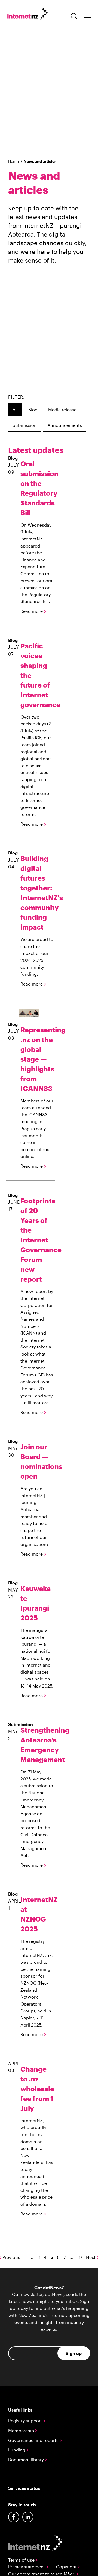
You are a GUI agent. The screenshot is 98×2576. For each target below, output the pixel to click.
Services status (24, 2488)
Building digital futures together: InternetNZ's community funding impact (37, 893)
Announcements (65, 425)
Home (13, 161)
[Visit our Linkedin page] (28, 2517)
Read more (32, 611)
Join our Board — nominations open (37, 1461)
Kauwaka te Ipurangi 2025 (36, 1603)
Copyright (67, 2567)
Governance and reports (34, 2440)
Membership (22, 2430)
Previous (11, 2257)
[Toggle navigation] (87, 16)
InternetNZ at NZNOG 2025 (37, 1914)
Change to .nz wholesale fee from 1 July (37, 2089)
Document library (27, 2460)
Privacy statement (27, 2567)
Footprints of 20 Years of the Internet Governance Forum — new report (37, 1240)
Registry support (26, 2421)
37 (80, 2257)
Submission (25, 425)
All (15, 410)
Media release (62, 410)
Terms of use (22, 2560)
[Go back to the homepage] (30, 15)
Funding (17, 2450)
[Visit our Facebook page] (14, 2517)
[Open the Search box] (74, 16)
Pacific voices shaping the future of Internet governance (37, 675)
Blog (33, 410)
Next (91, 2257)
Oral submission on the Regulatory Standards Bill (37, 488)
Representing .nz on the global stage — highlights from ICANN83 (37, 1059)
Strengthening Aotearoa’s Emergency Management (37, 1745)
